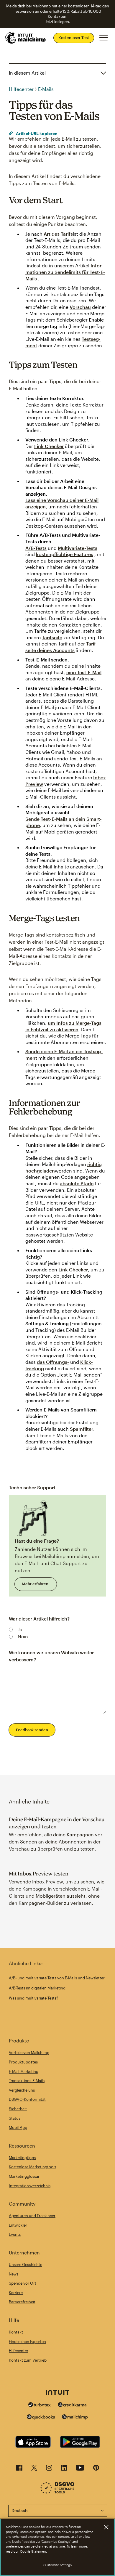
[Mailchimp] (75, 2418)
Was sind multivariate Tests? (33, 1998)
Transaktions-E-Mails (27, 2081)
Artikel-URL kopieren (36, 133)
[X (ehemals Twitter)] (34, 2469)
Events (15, 2234)
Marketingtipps (22, 2158)
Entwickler (18, 2225)
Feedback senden (32, 1730)
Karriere (16, 2293)
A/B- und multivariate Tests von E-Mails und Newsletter (57, 1978)
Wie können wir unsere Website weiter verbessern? (51, 1656)
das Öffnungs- (53, 1362)
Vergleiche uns (22, 2090)
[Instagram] (49, 2469)
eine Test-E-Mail (84, 672)
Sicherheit (18, 2109)
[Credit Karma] (72, 2405)
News (14, 2274)
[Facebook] (19, 2469)
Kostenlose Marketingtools (32, 2167)
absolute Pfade (77, 1183)
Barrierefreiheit (22, 2302)
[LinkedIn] (64, 2469)
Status (15, 2118)
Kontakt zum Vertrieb (28, 2360)
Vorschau (80, 307)
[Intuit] (57, 2393)
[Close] (106, 2527)
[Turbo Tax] (40, 2405)
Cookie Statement (33, 2551)
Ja (20, 1629)
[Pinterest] (96, 2469)
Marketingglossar (24, 2176)
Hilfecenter (21, 89)
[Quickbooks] (41, 2418)
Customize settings (58, 2565)
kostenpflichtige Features (65, 554)
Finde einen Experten (27, 2341)
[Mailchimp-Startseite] (26, 38)
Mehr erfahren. (36, 1584)
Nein (23, 1636)
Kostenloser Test (74, 38)
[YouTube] (80, 2469)
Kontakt (16, 2332)
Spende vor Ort (23, 2283)
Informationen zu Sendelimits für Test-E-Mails (65, 272)
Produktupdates (23, 2062)
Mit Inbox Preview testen (39, 1874)
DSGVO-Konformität (27, 2099)
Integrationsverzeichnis (30, 2186)
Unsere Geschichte (26, 2265)
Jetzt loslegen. (58, 22)
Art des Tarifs (58, 234)
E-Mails (46, 89)
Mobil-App (18, 2127)
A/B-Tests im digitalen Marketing (37, 1988)
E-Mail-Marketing (24, 2071)
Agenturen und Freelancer (32, 2216)
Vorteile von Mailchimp (29, 2053)
